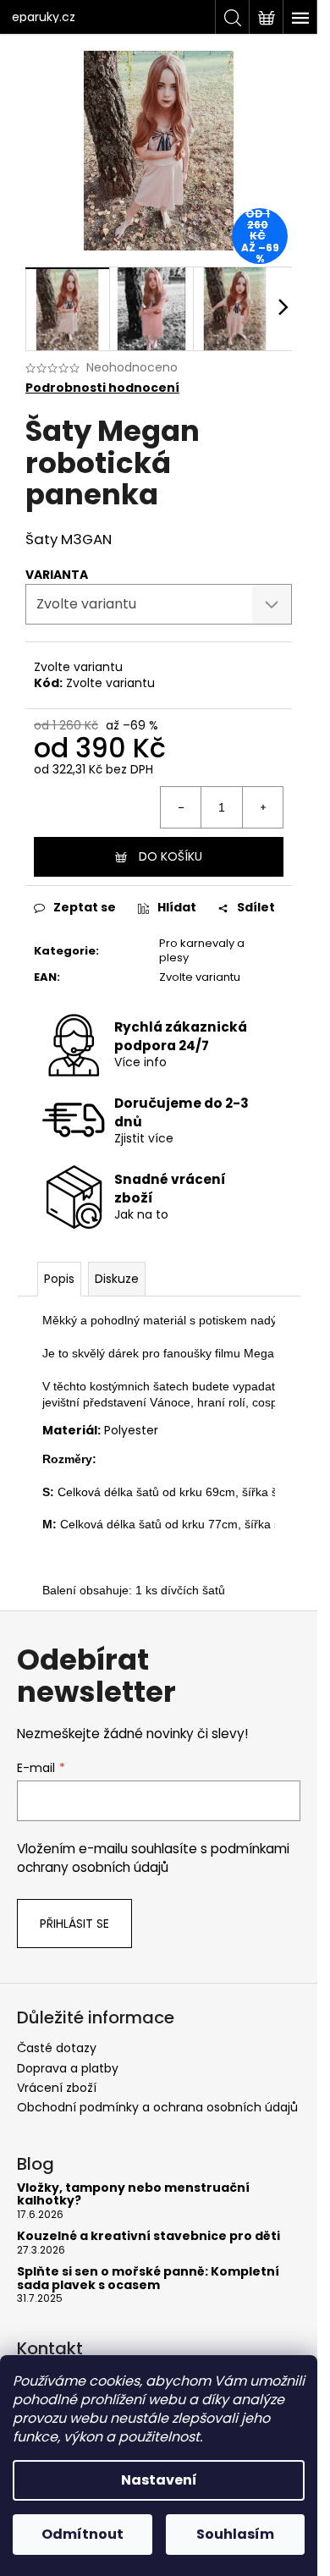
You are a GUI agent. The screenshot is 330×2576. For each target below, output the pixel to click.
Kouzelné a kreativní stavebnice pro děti (148, 2236)
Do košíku (170, 856)
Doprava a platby (68, 2068)
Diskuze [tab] (117, 1279)
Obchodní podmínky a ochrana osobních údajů (157, 2107)
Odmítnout (82, 2534)
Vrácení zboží (57, 2088)
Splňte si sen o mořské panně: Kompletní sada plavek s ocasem (148, 2279)
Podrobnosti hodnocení (102, 388)
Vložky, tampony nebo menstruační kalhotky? (133, 2195)
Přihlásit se (74, 1924)
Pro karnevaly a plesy (202, 950)
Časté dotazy (57, 2048)
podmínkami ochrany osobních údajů (153, 1858)
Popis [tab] (59, 1279)
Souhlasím (235, 2534)
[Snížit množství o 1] (181, 807)
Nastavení (159, 2480)
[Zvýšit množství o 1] (262, 807)
